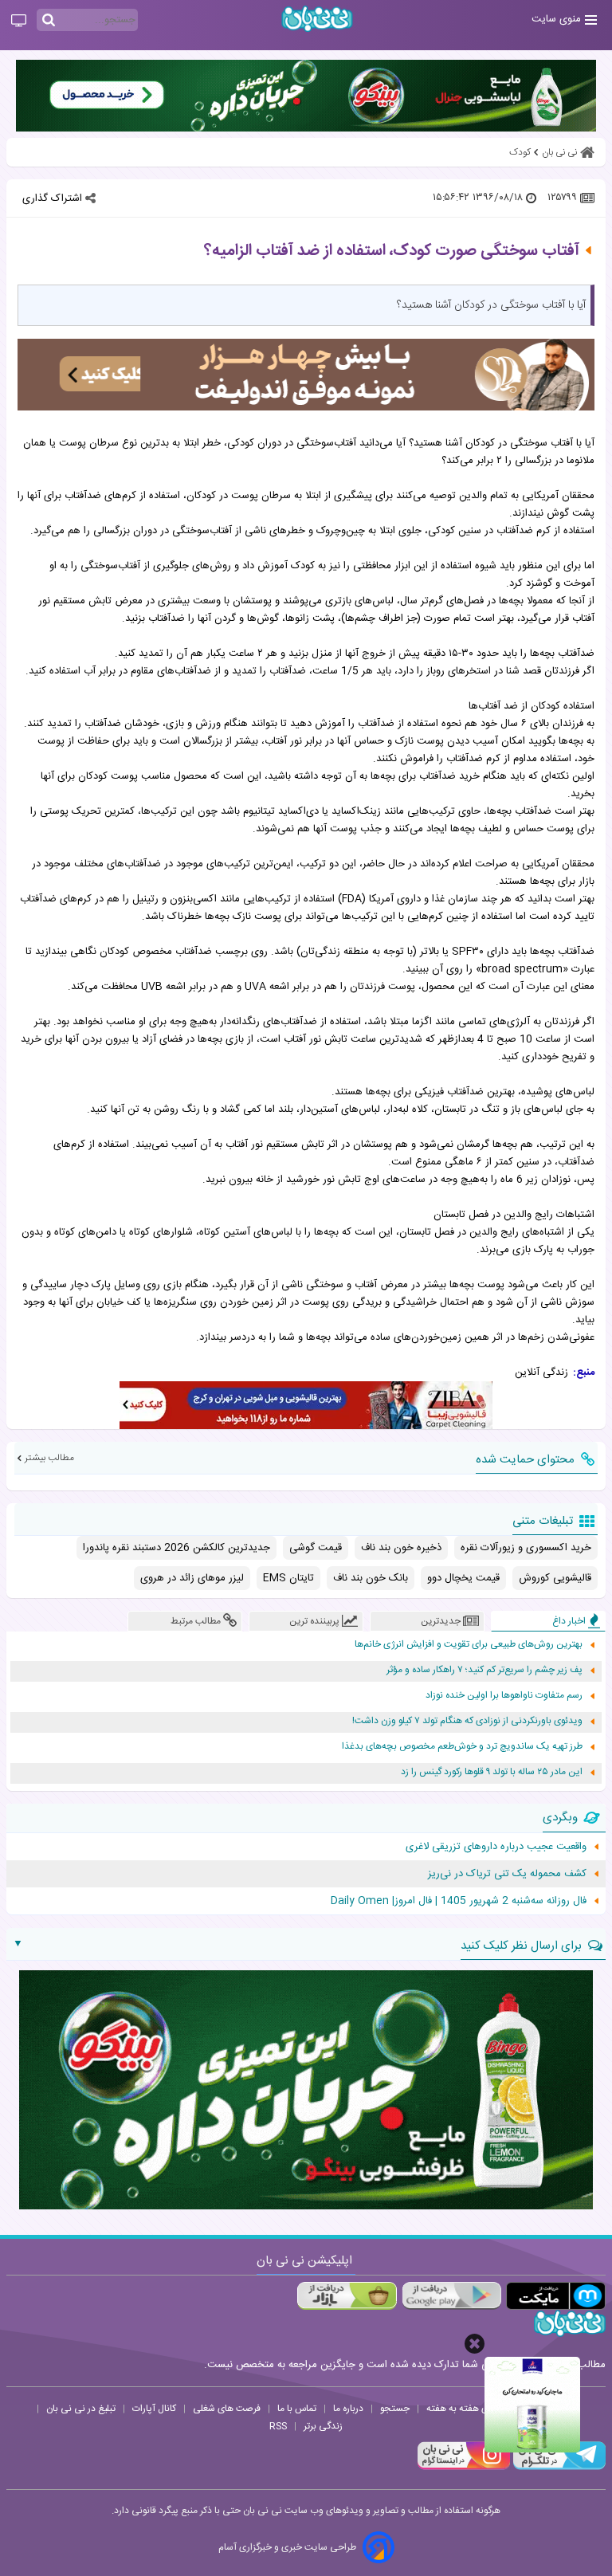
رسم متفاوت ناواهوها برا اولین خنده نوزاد (504, 1696)
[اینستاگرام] (464, 2468)
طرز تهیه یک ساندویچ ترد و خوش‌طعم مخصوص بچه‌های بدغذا (462, 1747)
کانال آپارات (154, 2409)
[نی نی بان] (317, 19)
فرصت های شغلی (227, 2409)
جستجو (395, 2409)
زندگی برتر (323, 2426)
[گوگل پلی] (451, 2296)
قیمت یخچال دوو (463, 1578)
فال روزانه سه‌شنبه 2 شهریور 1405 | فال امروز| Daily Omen (459, 1901)
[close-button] (475, 2344)
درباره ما (348, 2409)
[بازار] (347, 2296)
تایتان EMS (288, 1578)
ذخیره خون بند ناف (401, 1548)
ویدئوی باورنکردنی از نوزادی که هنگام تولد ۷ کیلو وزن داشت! (467, 1721)
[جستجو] (49, 21)
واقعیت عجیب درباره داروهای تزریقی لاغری (496, 1847)
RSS (278, 2426)
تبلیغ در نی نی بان (81, 2409)
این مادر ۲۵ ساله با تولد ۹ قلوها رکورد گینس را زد (492, 1772)
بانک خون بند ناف (371, 1578)
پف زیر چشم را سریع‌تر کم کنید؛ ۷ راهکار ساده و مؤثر (484, 1670)
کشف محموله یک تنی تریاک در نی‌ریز (507, 1874)
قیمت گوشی (316, 1548)
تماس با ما (297, 2409)
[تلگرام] (558, 2468)
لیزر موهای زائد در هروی (192, 1578)
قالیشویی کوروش (555, 1578)
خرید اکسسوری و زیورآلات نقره (526, 1548)
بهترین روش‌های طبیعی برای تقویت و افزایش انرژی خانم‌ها (469, 1645)
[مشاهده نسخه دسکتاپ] (19, 22)
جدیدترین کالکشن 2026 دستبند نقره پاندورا (177, 1548)
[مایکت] (556, 2296)
